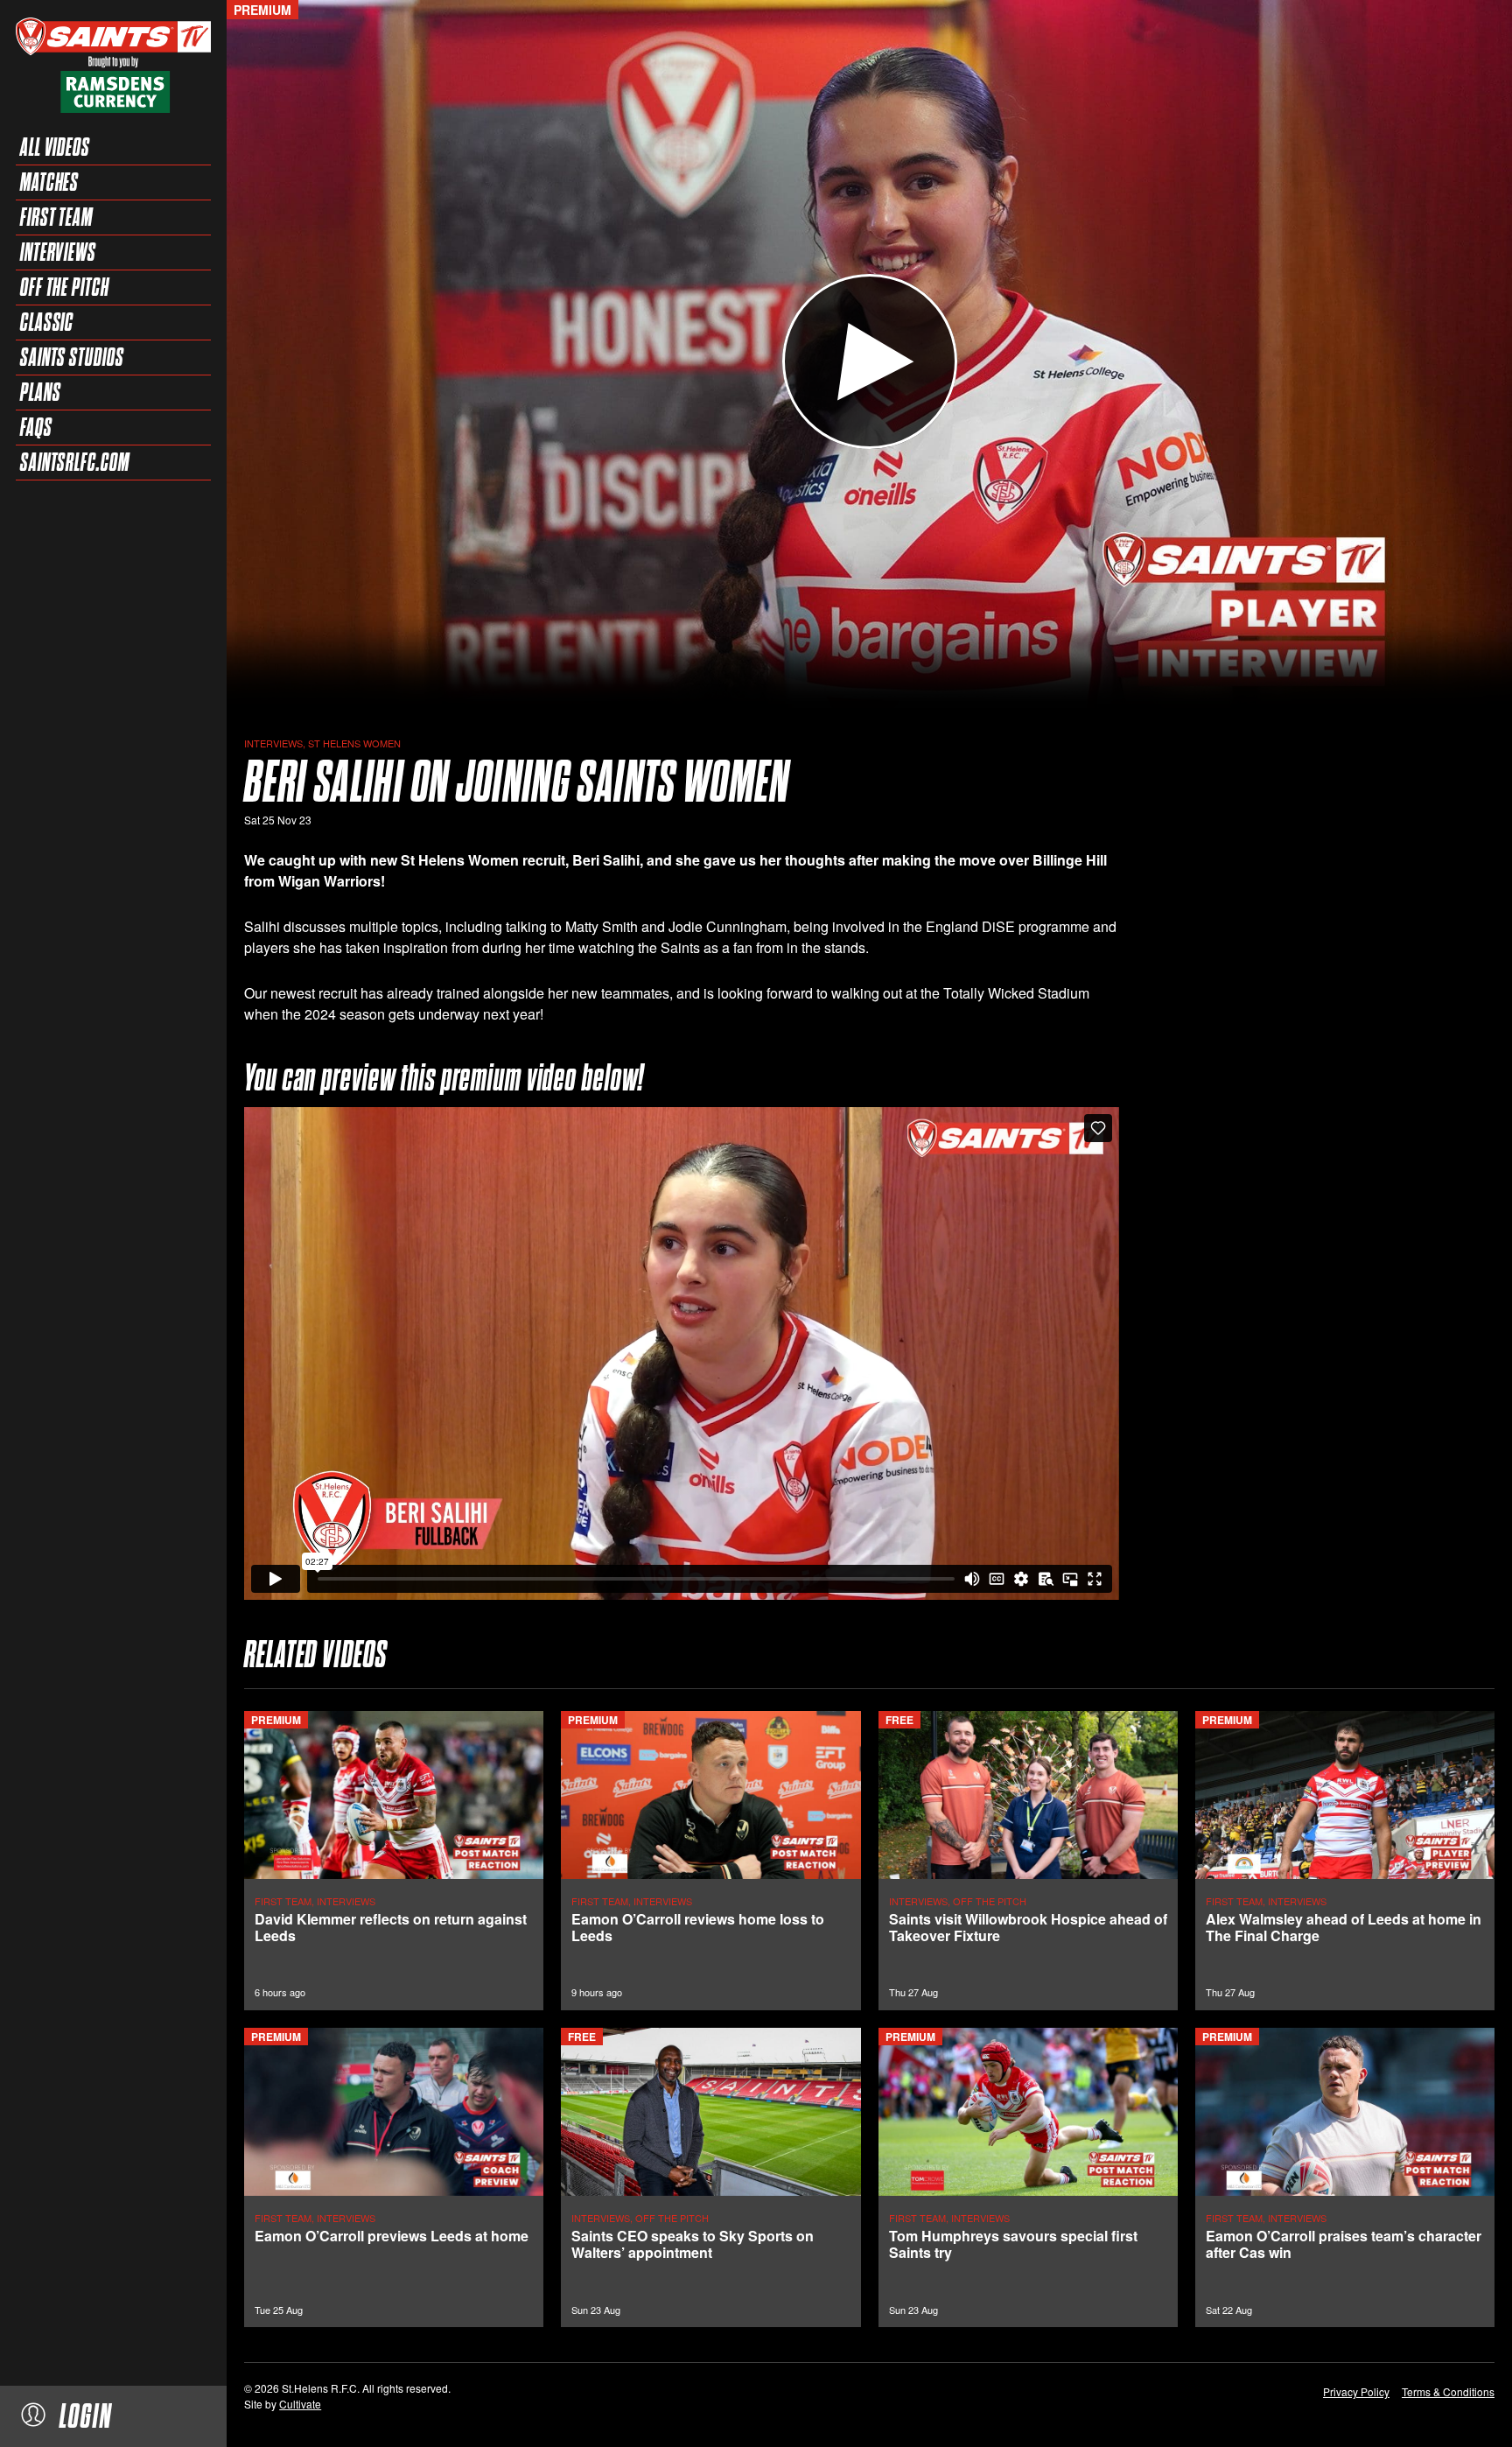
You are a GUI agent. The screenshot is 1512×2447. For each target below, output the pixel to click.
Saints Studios (72, 357)
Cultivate (300, 2404)
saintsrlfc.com (75, 462)
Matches (49, 182)
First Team (56, 217)
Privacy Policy (1356, 2391)
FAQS (36, 427)
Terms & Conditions (1448, 2391)
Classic (47, 322)
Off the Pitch (65, 287)
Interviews (58, 252)
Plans (41, 392)
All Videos (55, 147)
